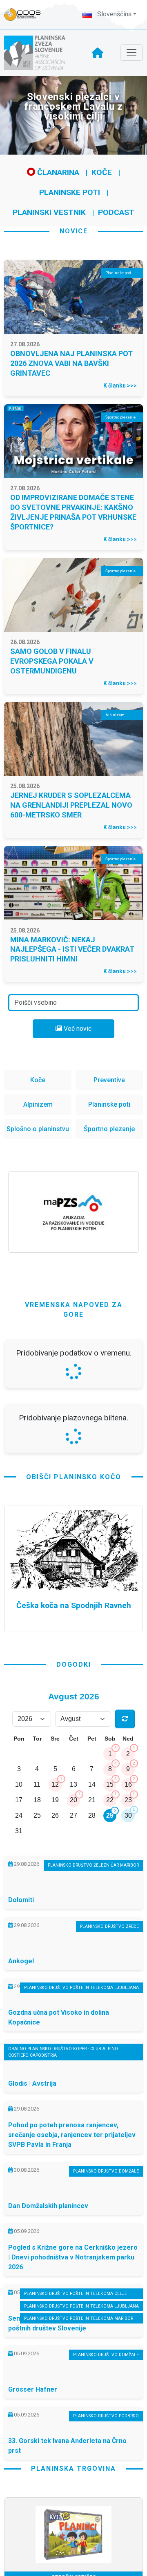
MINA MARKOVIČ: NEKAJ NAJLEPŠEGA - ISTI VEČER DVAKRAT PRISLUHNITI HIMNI (72, 949)
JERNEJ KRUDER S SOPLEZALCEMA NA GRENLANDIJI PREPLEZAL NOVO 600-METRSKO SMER (71, 805)
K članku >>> (120, 385)
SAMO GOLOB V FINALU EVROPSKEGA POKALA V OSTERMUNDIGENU (52, 661)
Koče (102, 172)
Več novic (77, 1029)
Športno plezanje (109, 1129)
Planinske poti (70, 192)
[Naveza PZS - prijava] (27, 14)
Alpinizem (38, 1104)
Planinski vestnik (49, 212)
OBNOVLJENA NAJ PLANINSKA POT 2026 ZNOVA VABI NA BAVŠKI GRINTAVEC (71, 363)
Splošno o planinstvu (38, 1129)
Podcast (116, 212)
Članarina (57, 172)
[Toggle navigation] (131, 53)
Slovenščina (114, 14)
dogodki (74, 1880)
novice (74, 231)
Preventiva (109, 1080)
